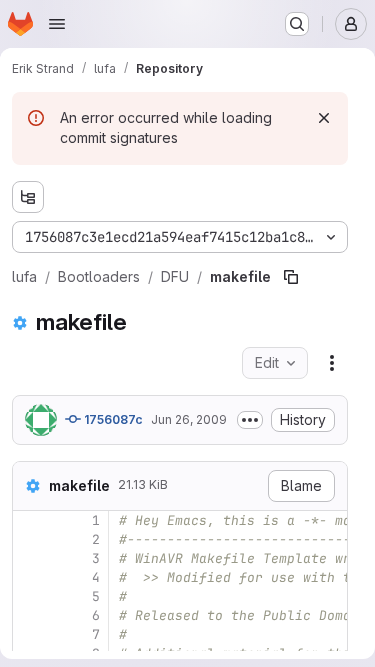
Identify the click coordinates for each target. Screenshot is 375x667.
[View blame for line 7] (30, 634)
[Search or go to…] (297, 24)
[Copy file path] (291, 277)
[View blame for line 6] (30, 615)
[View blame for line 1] (30, 520)
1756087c (112, 419)
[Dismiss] (324, 118)
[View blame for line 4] (30, 577)
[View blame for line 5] (30, 596)
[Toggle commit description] (250, 420)
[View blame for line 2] (30, 539)
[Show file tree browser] (28, 197)
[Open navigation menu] (57, 24)
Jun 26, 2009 (189, 419)
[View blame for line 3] (30, 558)
